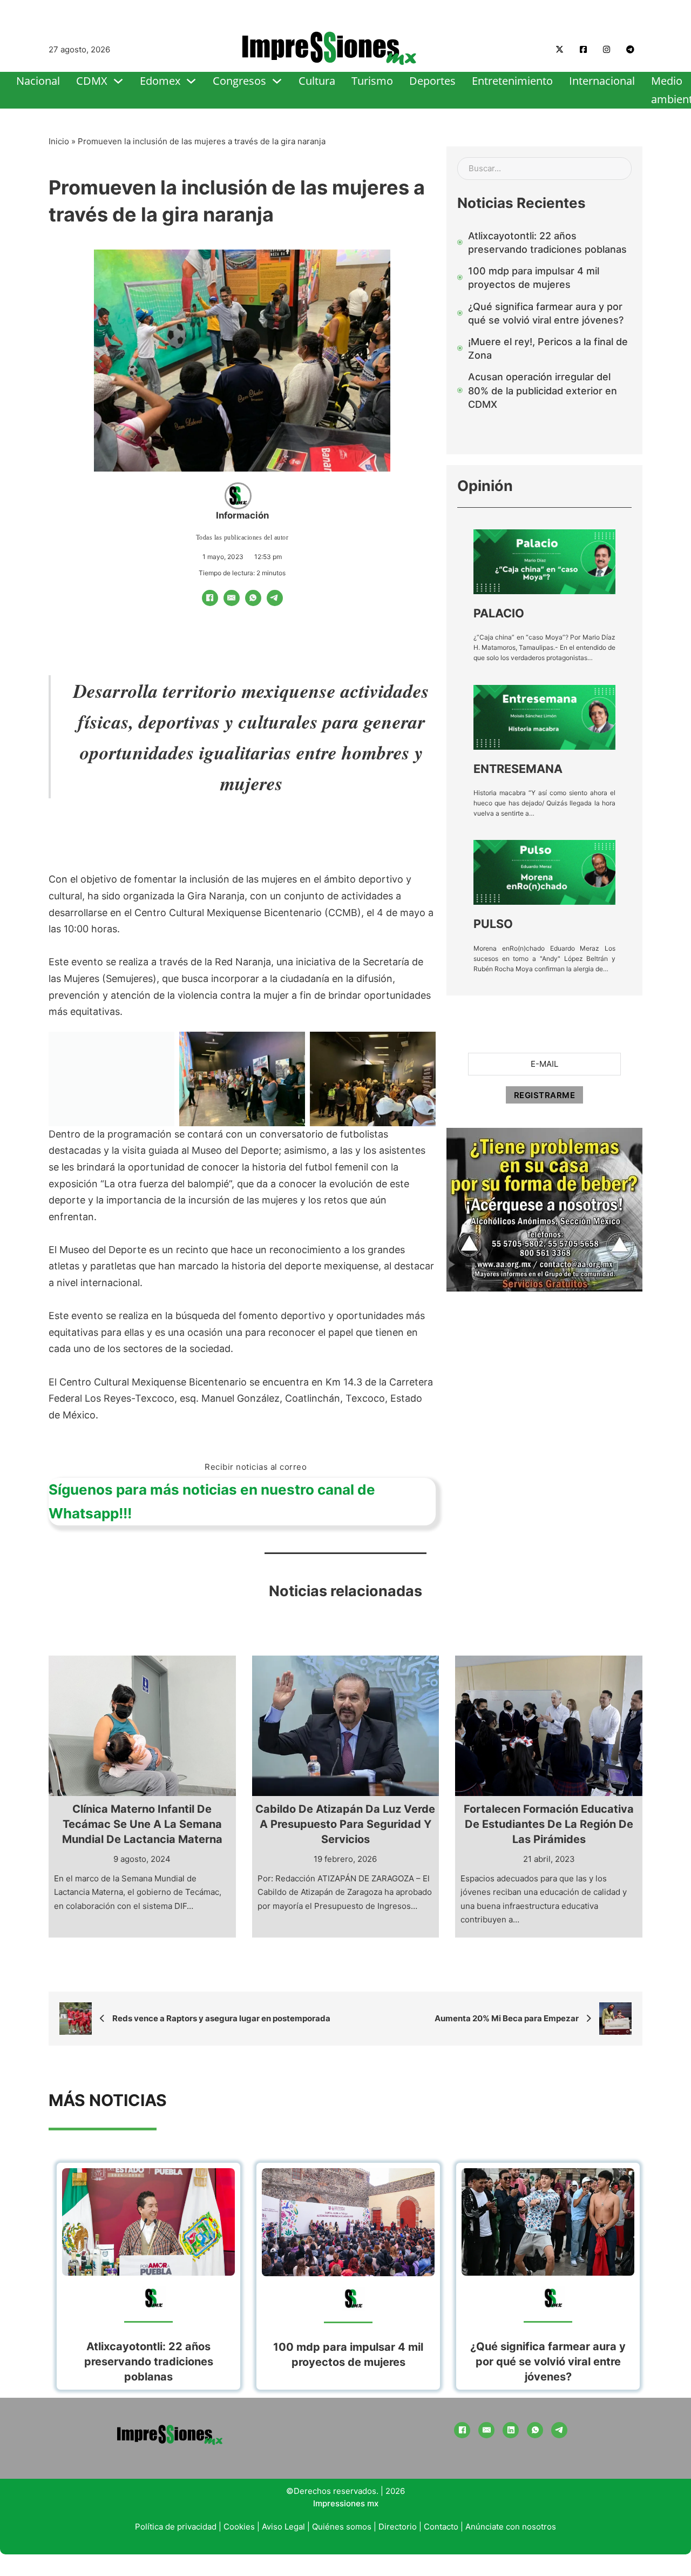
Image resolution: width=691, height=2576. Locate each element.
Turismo (372, 81)
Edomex (160, 81)
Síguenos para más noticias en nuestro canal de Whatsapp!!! (212, 1501)
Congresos (239, 81)
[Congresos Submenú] (277, 81)
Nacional (38, 81)
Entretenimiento (512, 81)
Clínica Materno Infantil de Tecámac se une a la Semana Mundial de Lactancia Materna (142, 1824)
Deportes (432, 81)
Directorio (398, 2527)
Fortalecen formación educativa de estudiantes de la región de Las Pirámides (549, 1824)
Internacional (602, 81)
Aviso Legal (283, 2527)
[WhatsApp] (253, 598)
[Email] (232, 598)
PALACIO (499, 613)
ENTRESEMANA (518, 769)
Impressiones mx (346, 2503)
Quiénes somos (342, 2527)
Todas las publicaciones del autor (242, 537)
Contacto (441, 2527)
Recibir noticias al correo (256, 1467)
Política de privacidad (176, 2527)
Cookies (239, 2527)
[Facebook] (210, 598)
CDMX (92, 81)
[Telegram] (275, 598)
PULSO (493, 924)
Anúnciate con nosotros (511, 2527)
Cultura (317, 81)
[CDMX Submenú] (118, 81)
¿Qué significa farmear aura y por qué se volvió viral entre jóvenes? (548, 2362)
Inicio (59, 141)
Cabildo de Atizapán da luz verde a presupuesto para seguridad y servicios (345, 1824)
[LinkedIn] (511, 2430)
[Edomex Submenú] (191, 81)
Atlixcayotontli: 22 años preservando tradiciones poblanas (149, 2362)
